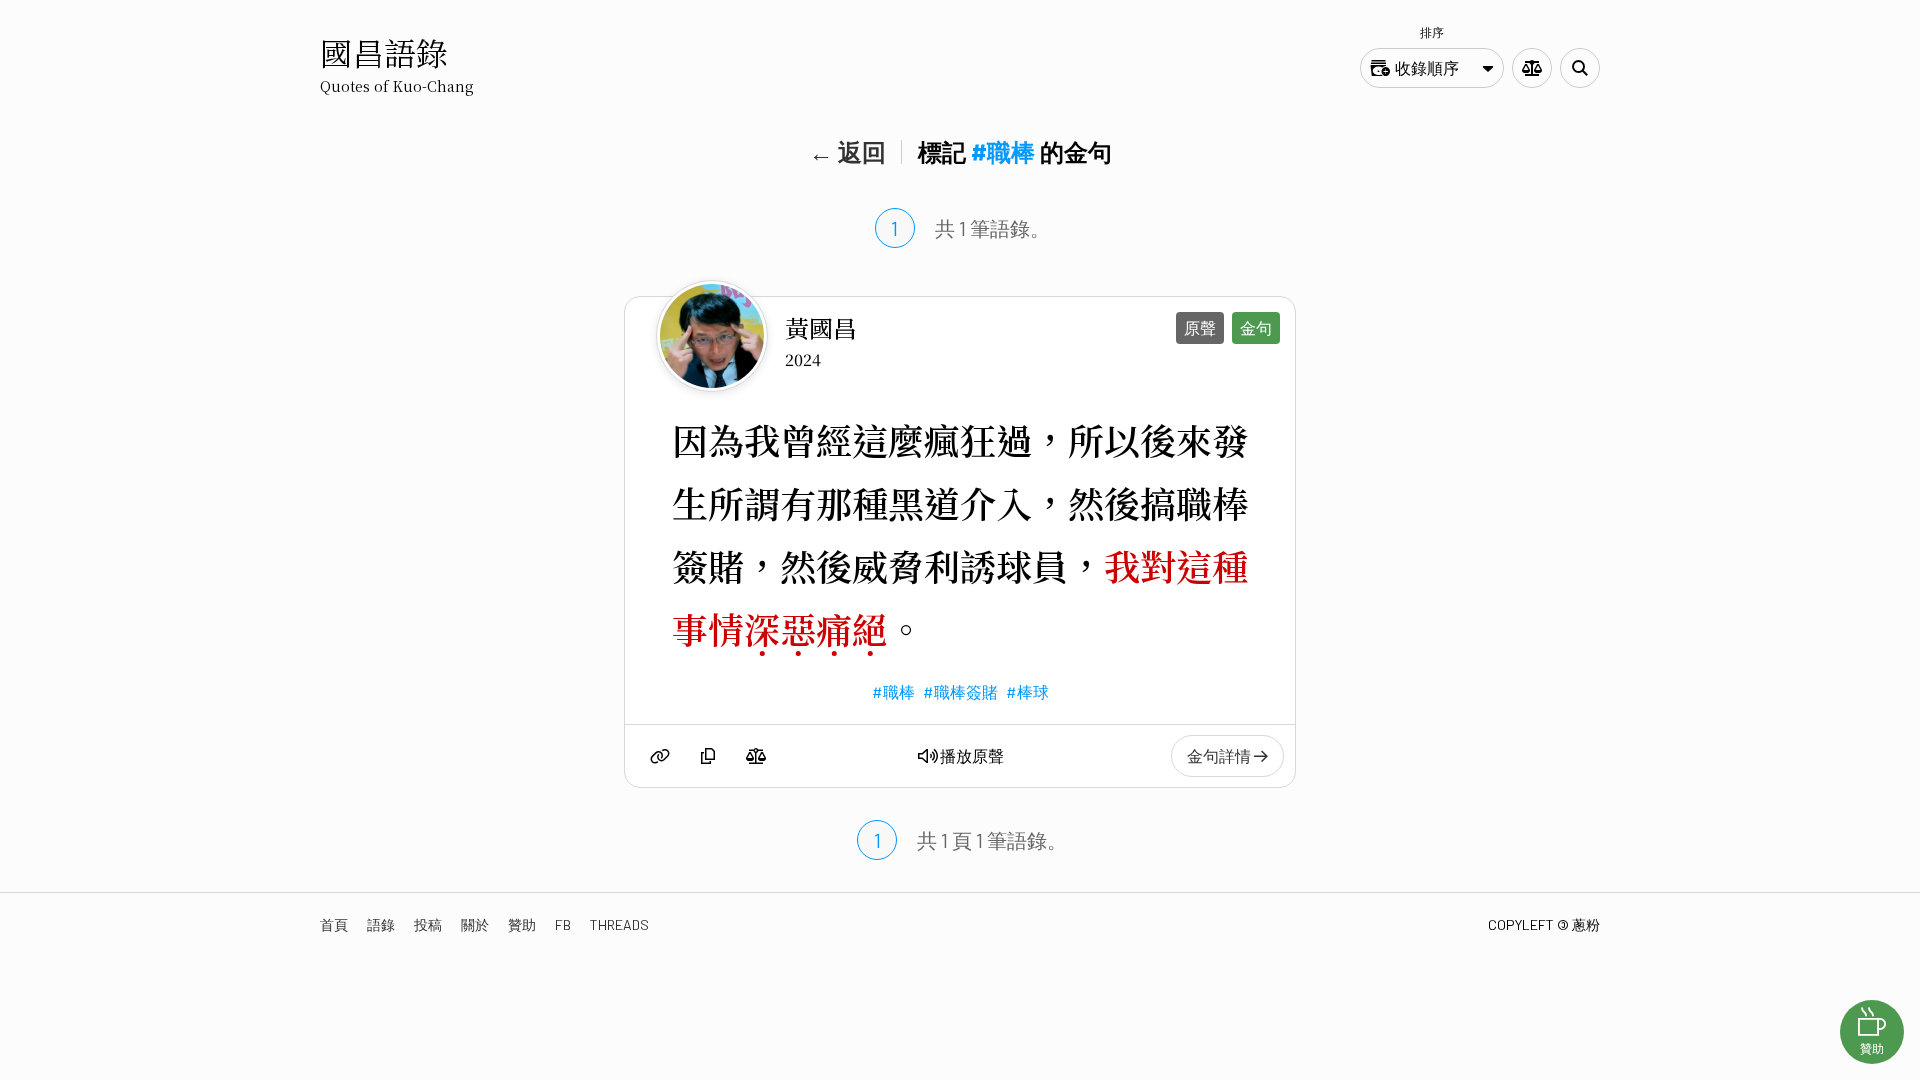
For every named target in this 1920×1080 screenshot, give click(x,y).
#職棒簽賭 (960, 691)
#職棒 (893, 691)
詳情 (1220, 755)
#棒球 (1027, 691)
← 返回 (847, 151)
